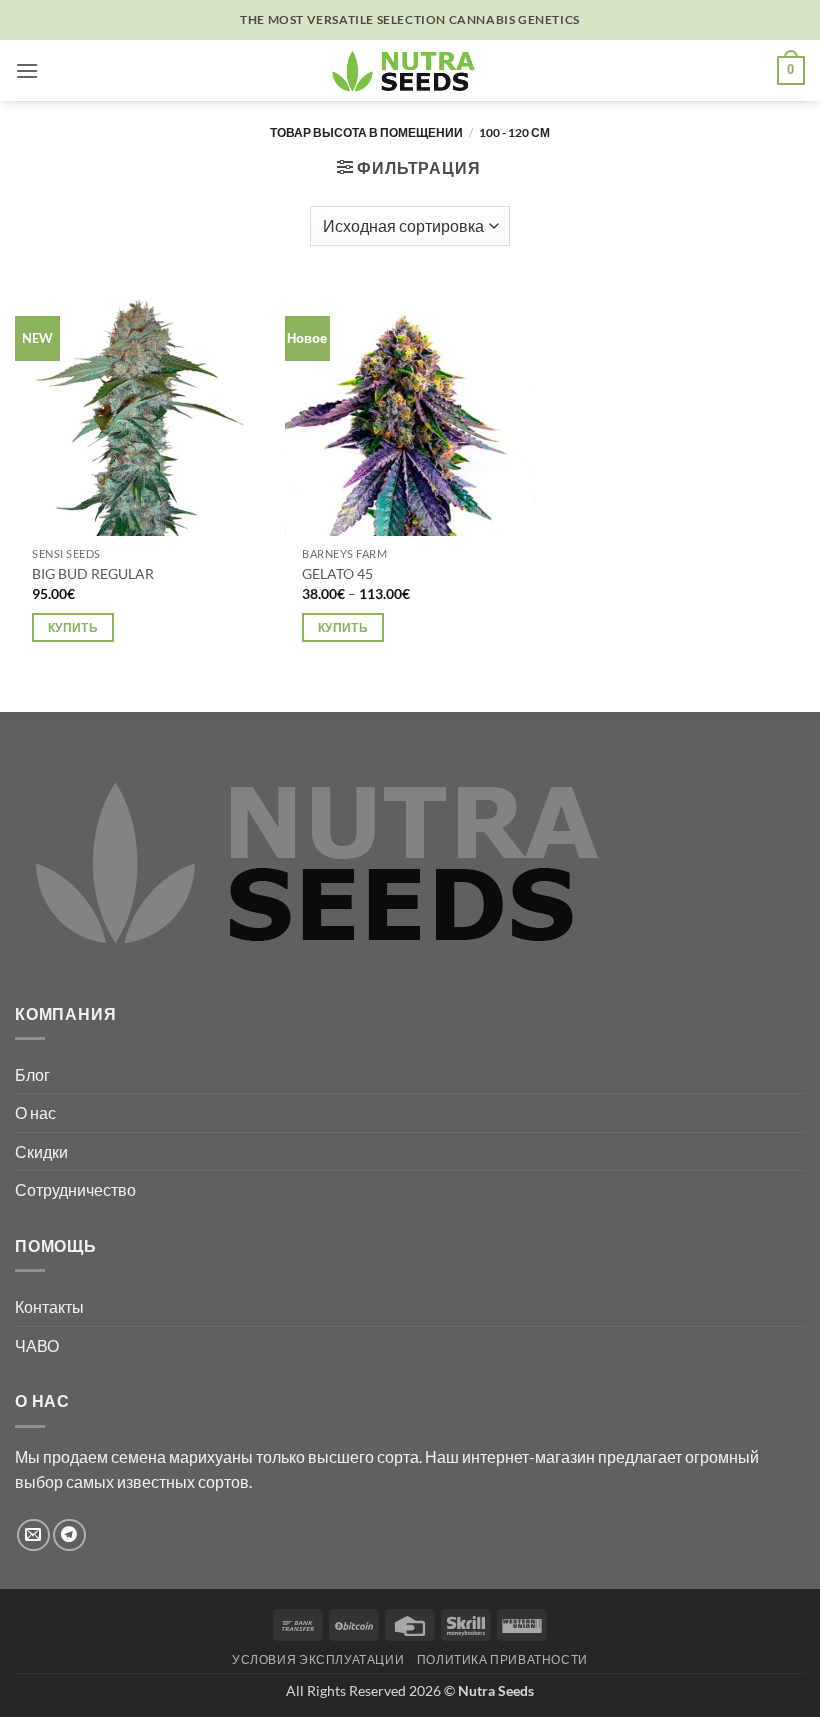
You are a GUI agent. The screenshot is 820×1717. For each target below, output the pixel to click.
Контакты (49, 1306)
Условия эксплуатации (318, 1659)
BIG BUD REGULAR (93, 573)
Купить (73, 627)
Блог (32, 1074)
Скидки (41, 1151)
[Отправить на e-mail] (33, 1535)
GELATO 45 (337, 573)
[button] (27, 70)
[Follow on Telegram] (69, 1535)
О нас (35, 1112)
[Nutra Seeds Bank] (410, 70)
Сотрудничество (75, 1189)
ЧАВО (37, 1345)
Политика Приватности (502, 1659)
